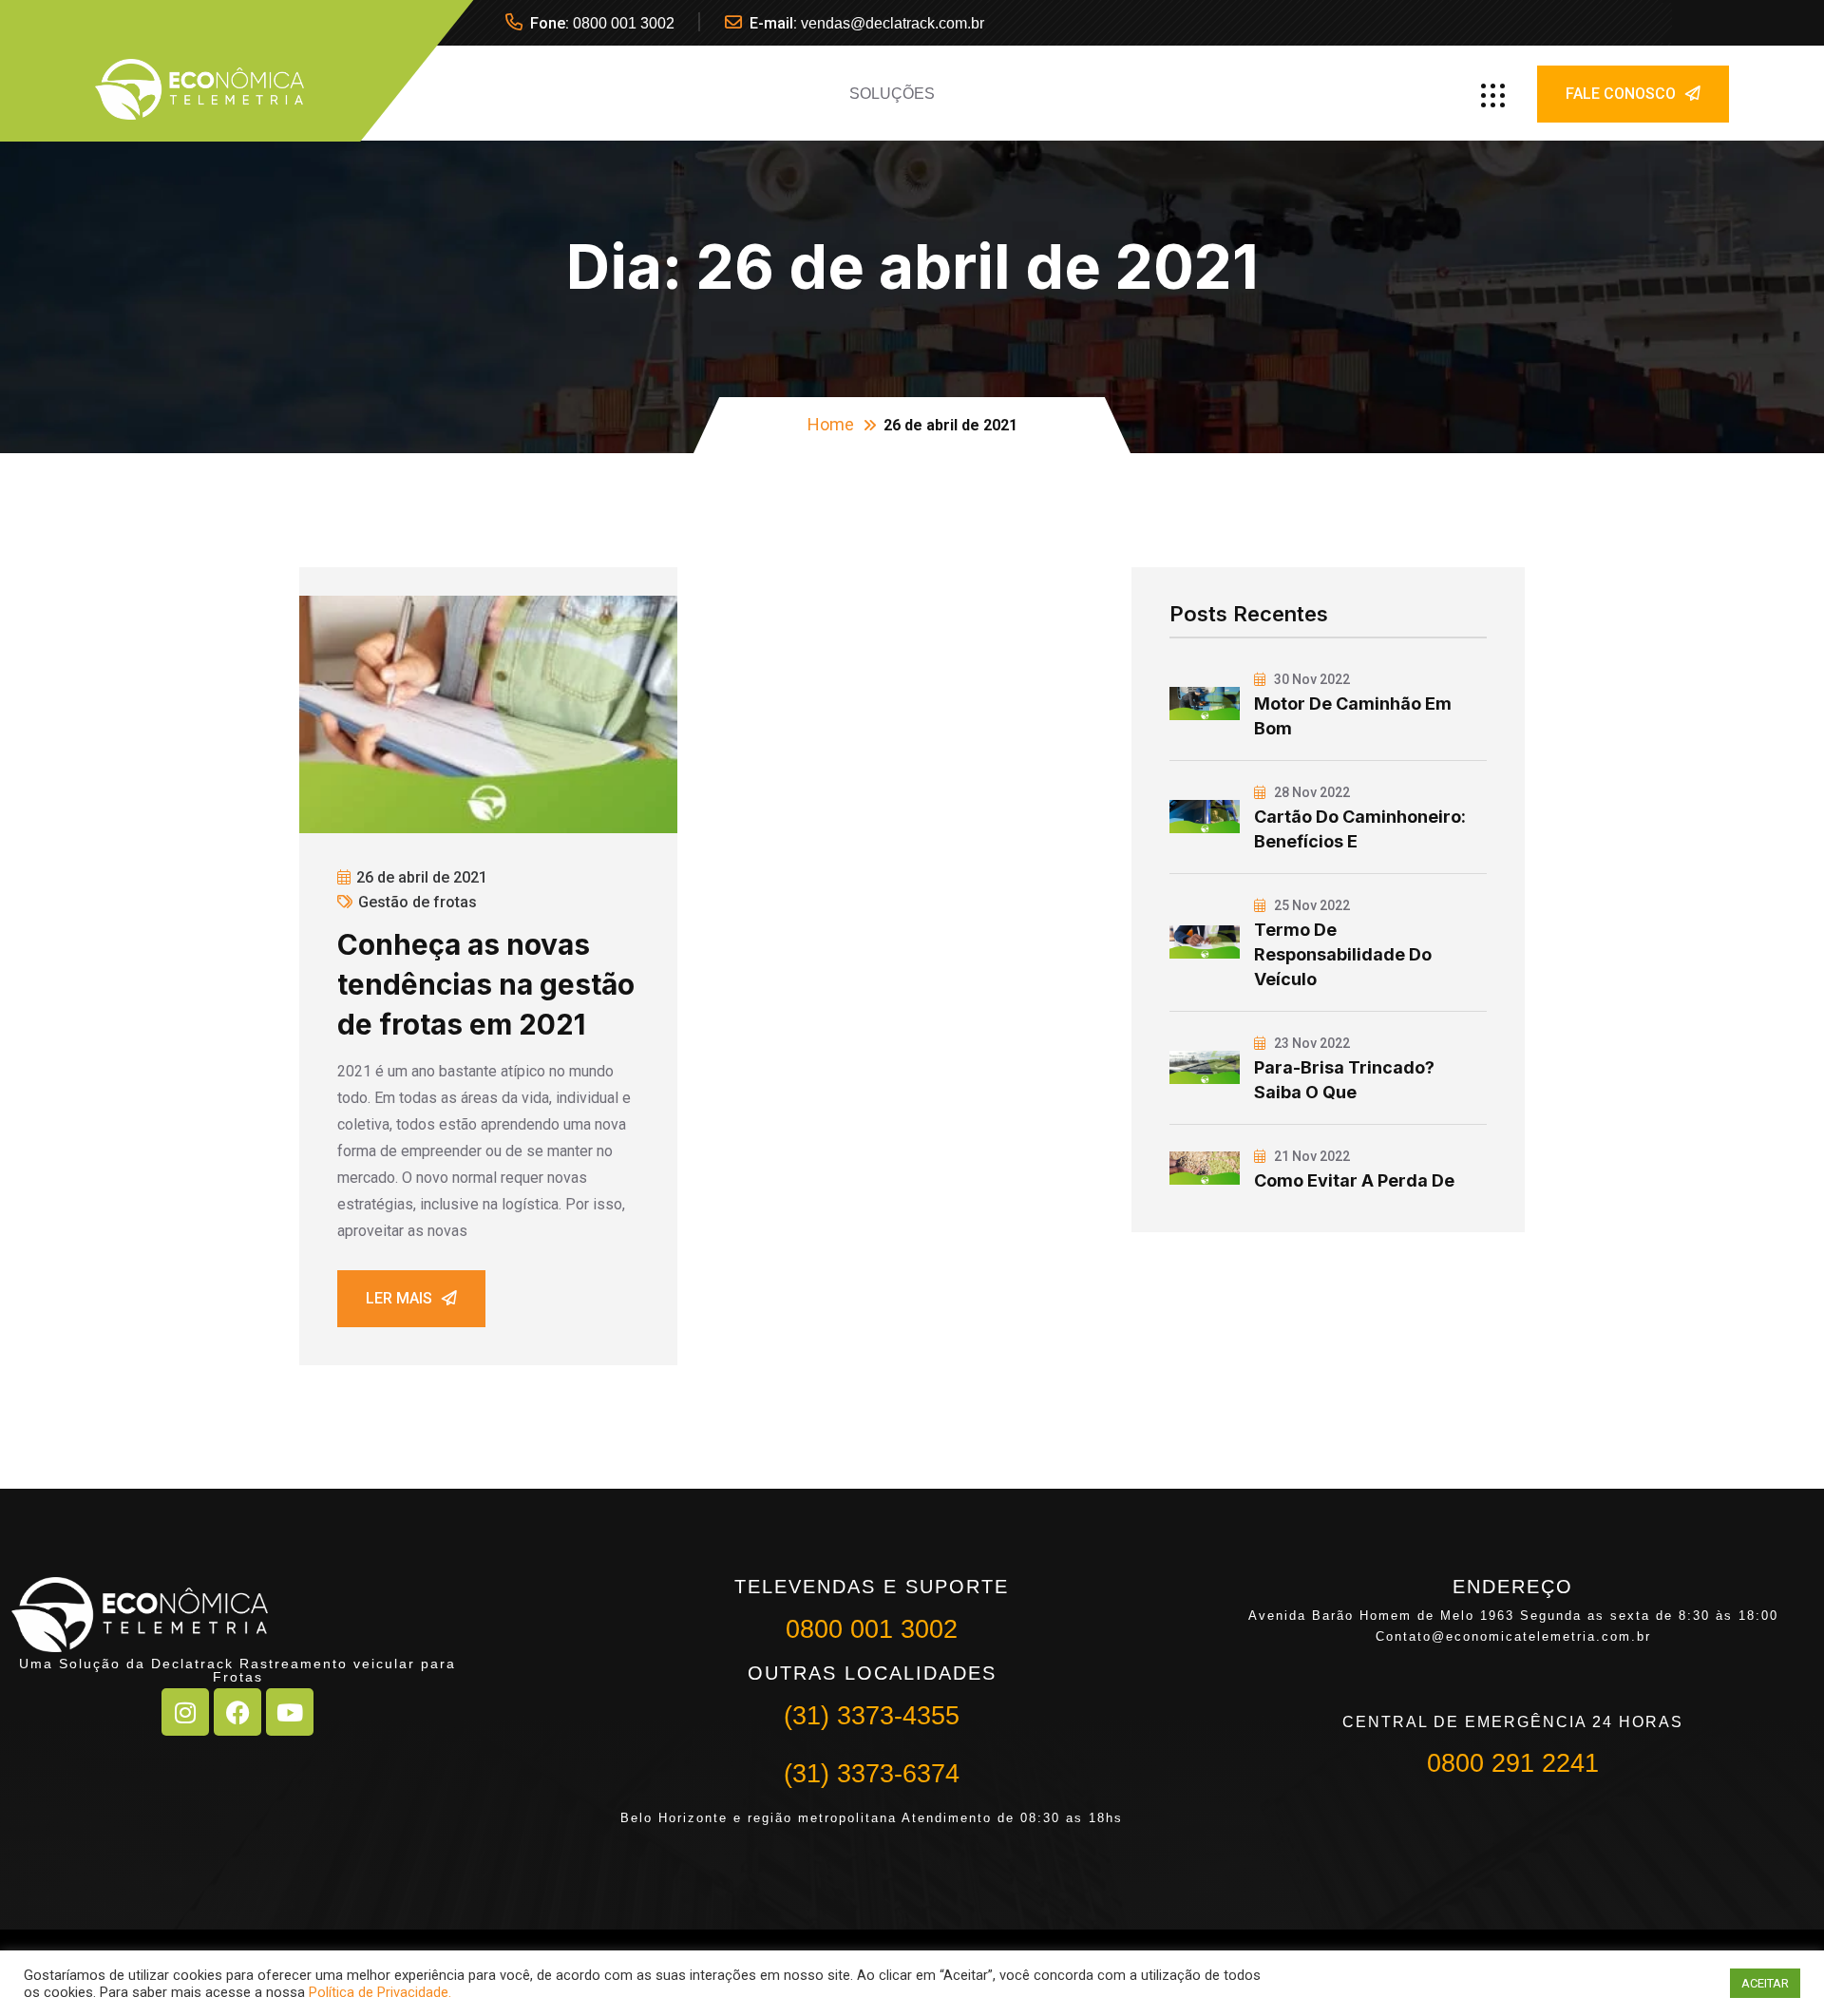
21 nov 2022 (1311, 1156)
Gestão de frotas (418, 902)
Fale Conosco (1621, 94)
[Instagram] (185, 1712)
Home (831, 424)
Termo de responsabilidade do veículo (1343, 954)
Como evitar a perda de (1354, 1180)
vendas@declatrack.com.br (893, 23)
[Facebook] (237, 1712)
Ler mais (399, 1298)
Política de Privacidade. (380, 1992)
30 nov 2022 (1311, 679)
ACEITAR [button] (1765, 1983)
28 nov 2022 (1311, 792)
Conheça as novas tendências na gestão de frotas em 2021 (486, 984)
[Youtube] (290, 1712)
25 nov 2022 (1311, 905)
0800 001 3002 (624, 23)
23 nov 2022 (1311, 1043)
